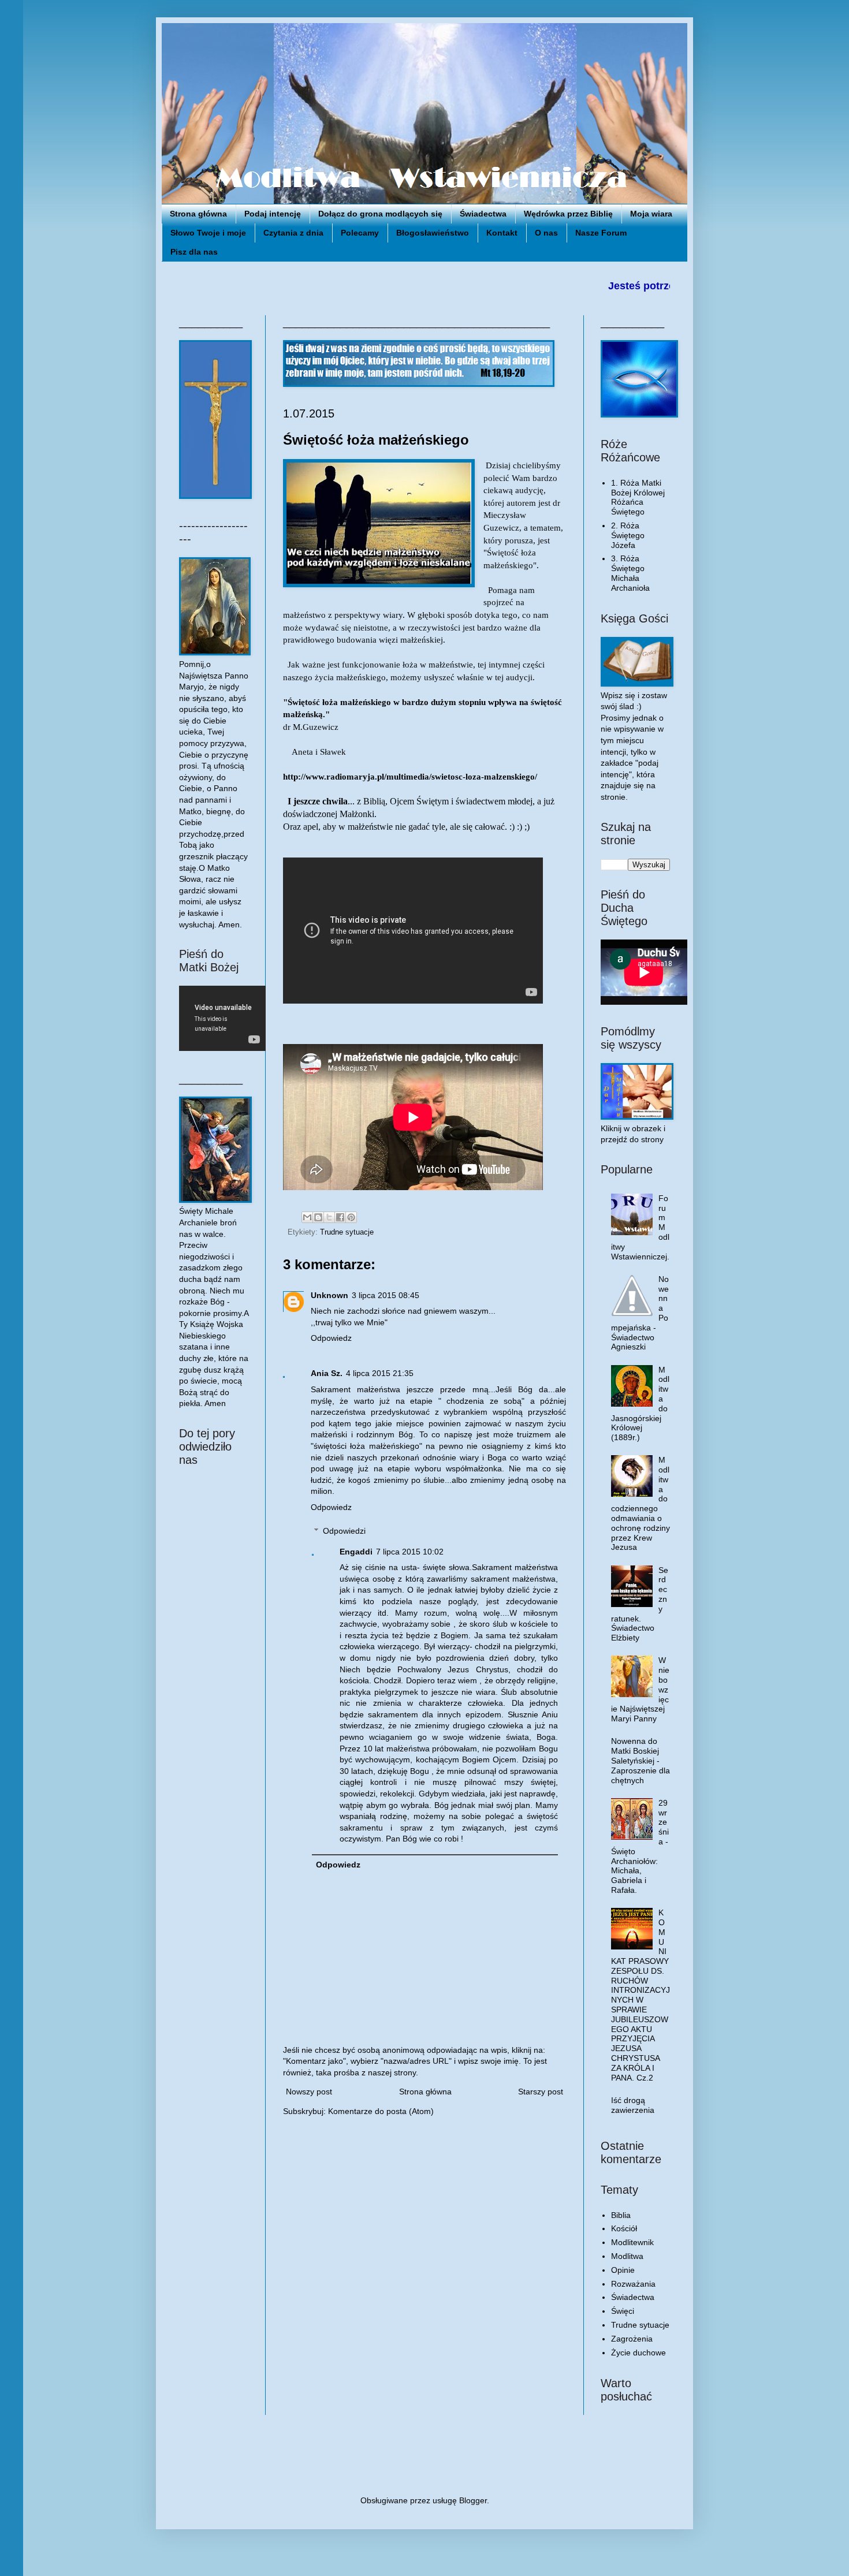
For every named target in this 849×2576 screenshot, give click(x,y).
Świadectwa (483, 214)
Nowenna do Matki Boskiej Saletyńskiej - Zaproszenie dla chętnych (641, 1760)
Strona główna (198, 214)
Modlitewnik (632, 2242)
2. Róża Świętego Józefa (628, 535)
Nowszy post (309, 2092)
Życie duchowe (638, 2353)
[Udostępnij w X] (329, 1217)
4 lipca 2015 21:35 (380, 1373)
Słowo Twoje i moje (208, 233)
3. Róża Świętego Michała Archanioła (630, 573)
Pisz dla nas (194, 252)
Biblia (621, 2215)
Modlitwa (627, 2256)
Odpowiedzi (344, 1531)
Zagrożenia (632, 2339)
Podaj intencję (273, 214)
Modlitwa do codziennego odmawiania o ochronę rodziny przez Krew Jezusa (641, 1503)
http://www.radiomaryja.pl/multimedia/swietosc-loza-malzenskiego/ (410, 776)
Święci (623, 2311)
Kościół (624, 2228)
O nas (546, 233)
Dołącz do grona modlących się (380, 214)
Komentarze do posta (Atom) (381, 2111)
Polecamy (360, 233)
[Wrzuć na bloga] (318, 1217)
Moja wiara (651, 214)
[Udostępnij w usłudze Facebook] (340, 1217)
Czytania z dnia (293, 233)
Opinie (623, 2270)
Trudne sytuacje (347, 1232)
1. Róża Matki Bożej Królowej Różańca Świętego (638, 497)
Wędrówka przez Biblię (568, 214)
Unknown (329, 1295)
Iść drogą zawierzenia (633, 2105)
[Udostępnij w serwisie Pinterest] (351, 1217)
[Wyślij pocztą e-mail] (307, 1217)
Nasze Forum (601, 233)
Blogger (473, 2500)
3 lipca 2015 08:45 (386, 1295)
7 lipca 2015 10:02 (410, 1552)
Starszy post (541, 2092)
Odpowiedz (331, 1338)
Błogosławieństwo (433, 233)
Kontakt (502, 233)
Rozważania (633, 2284)
